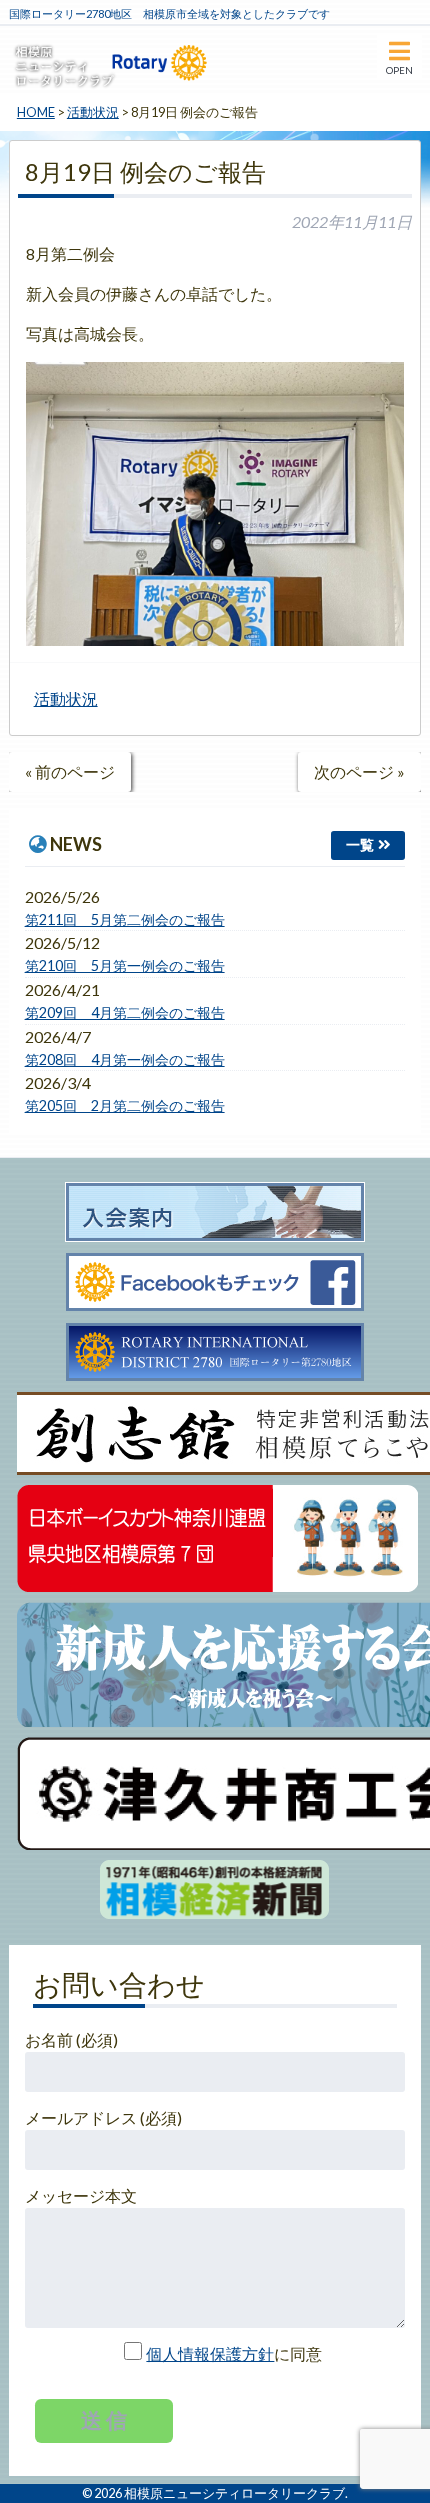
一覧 (360, 844)
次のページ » (359, 771)
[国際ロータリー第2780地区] (215, 1353)
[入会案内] (215, 1213)
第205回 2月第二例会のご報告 (125, 1105)
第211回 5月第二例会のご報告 (125, 919)
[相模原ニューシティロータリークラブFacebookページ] (215, 1283)
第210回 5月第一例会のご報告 (125, 965)
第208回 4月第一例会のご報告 (125, 1059)
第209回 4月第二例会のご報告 (125, 1012)
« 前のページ (70, 771)
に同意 (234, 2353)
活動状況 (66, 698)
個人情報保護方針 (210, 2353)
